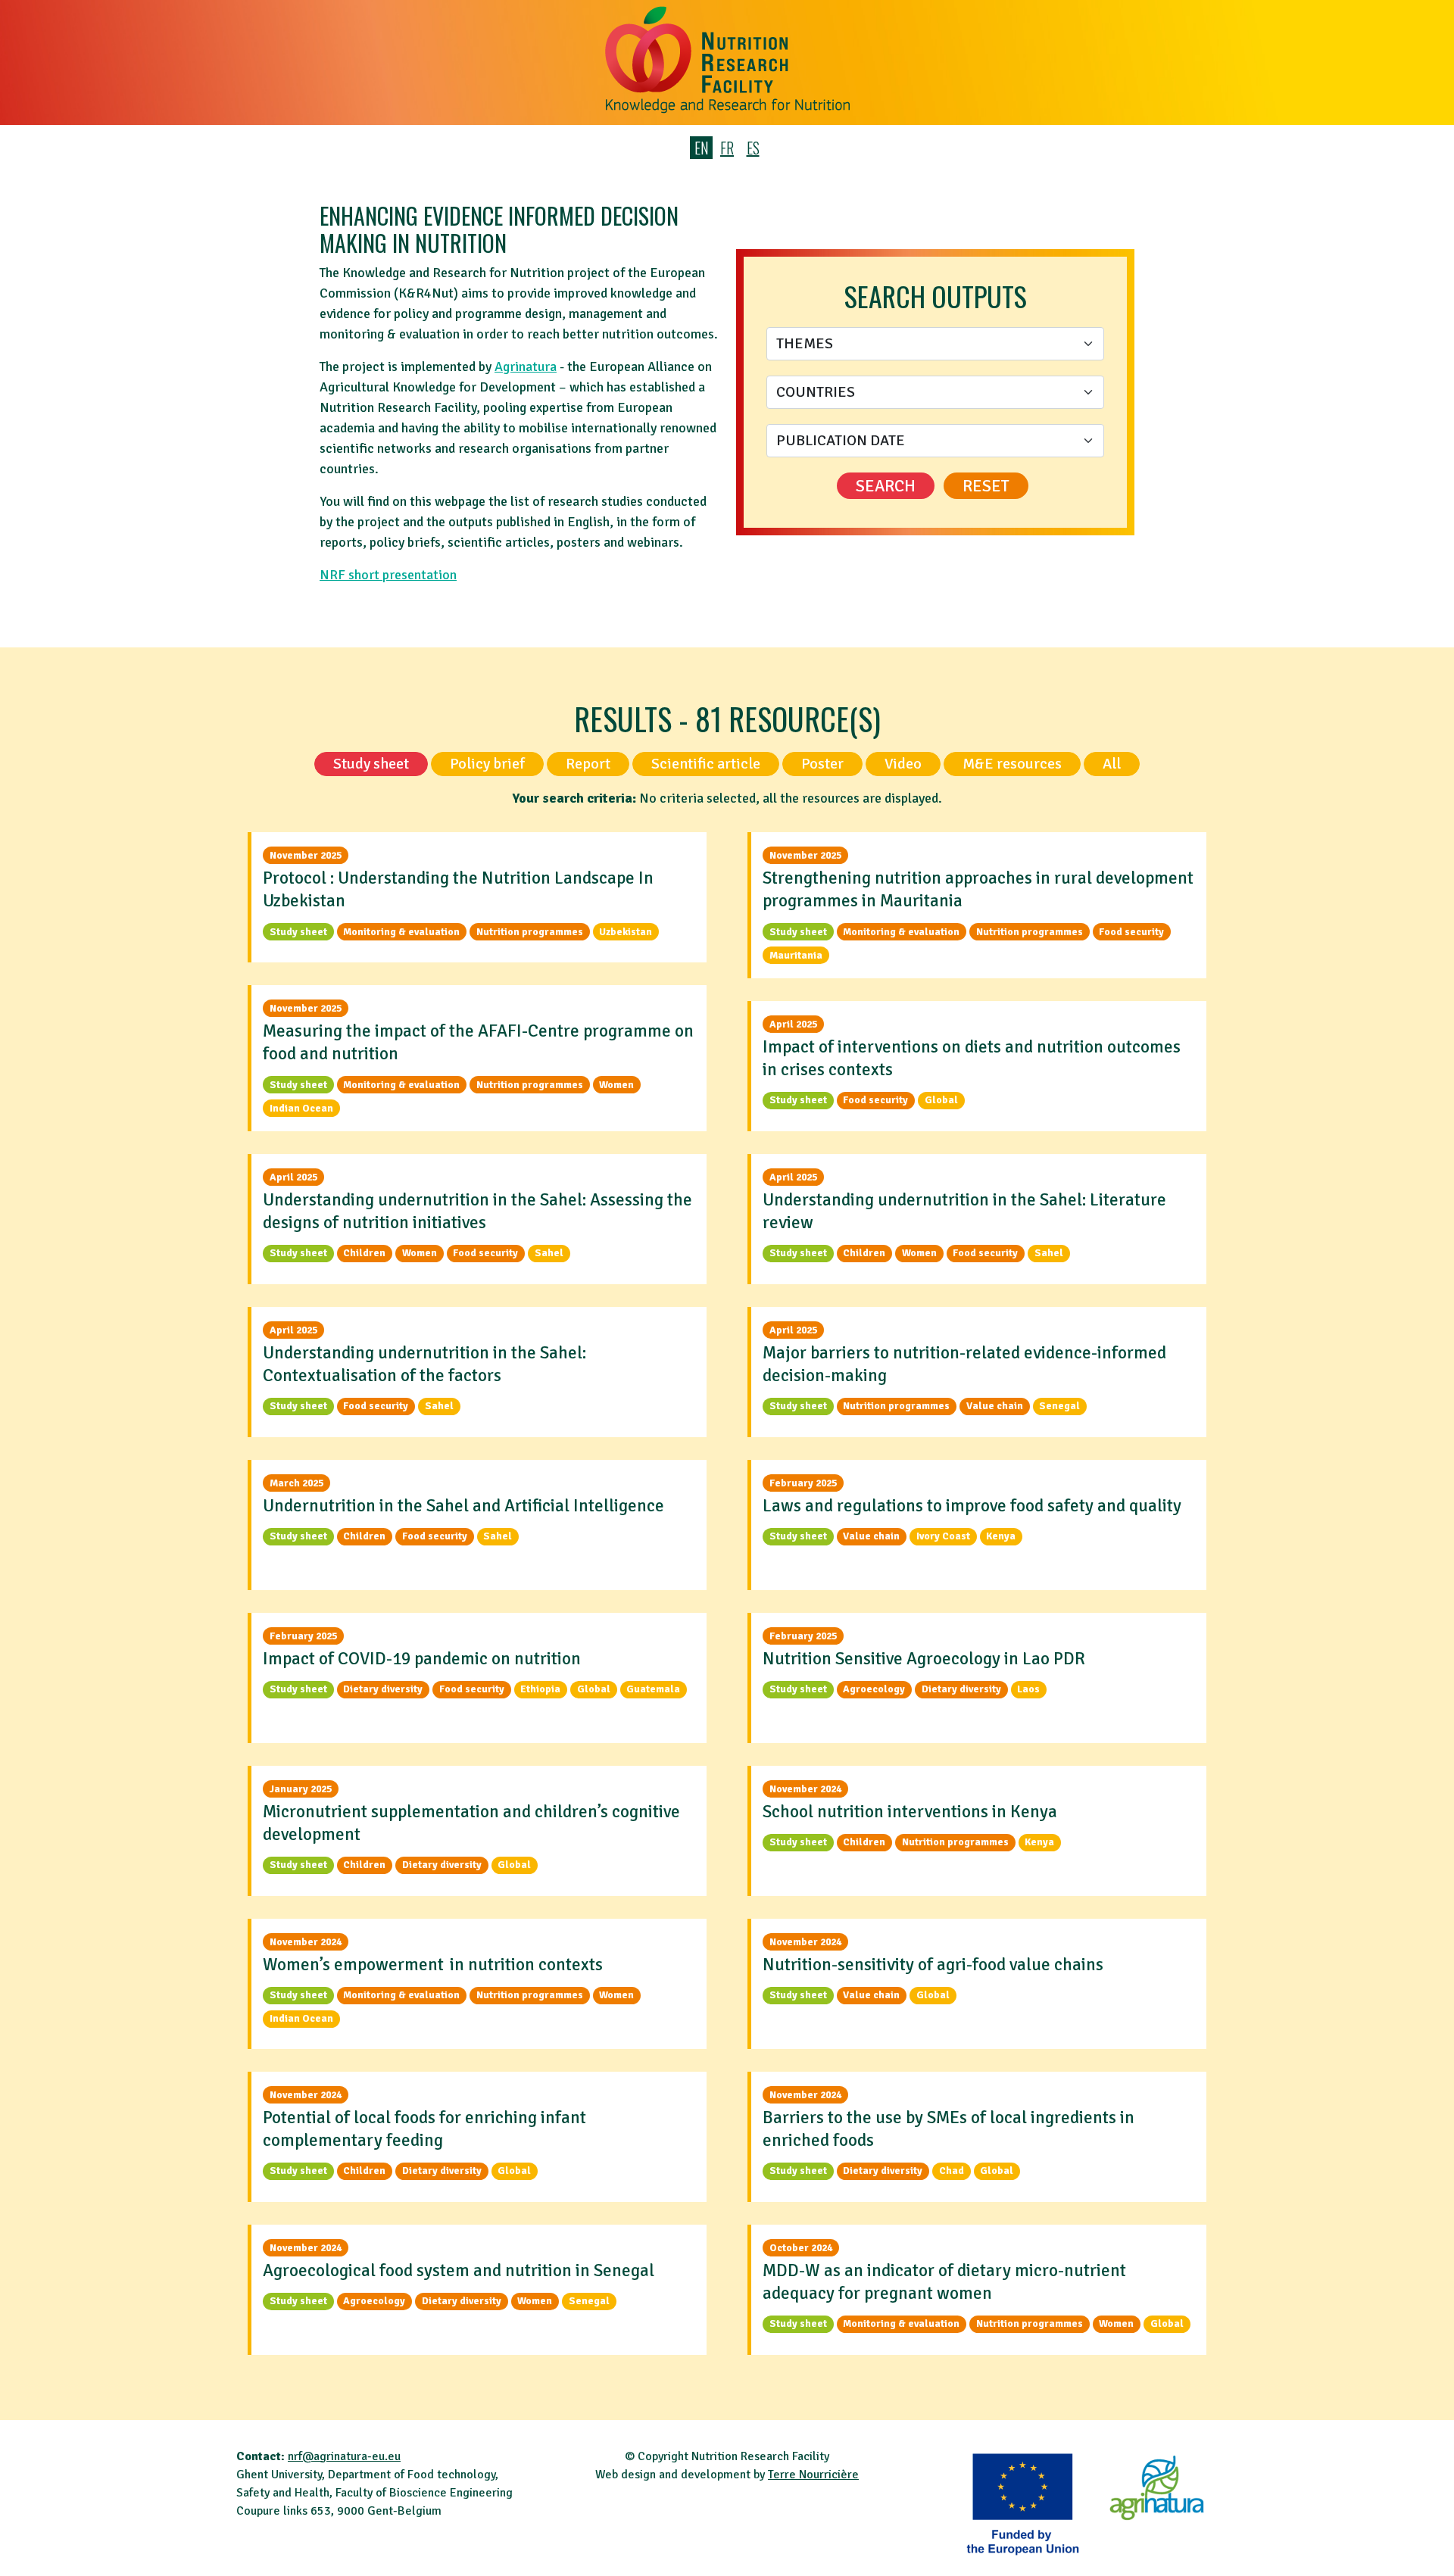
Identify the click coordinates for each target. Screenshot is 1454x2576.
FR (727, 148)
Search (886, 486)
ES (753, 148)
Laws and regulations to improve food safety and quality (972, 1506)
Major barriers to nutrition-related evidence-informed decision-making (964, 1364)
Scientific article (706, 764)
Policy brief (487, 764)
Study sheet (371, 764)
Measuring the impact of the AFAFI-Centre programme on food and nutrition (478, 1042)
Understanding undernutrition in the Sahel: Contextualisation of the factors (424, 1364)
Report (588, 764)
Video (903, 764)
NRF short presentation (388, 575)
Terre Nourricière (813, 2475)
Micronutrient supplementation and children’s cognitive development (471, 1823)
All (1112, 764)
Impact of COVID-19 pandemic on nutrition (422, 1659)
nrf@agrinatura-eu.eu (344, 2456)
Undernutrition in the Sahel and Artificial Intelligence (463, 1506)
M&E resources (1012, 764)
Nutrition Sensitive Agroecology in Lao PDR (924, 1659)
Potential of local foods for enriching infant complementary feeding (424, 2129)
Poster (822, 764)
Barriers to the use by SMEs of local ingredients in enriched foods (949, 2129)
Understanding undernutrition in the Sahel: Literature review (964, 1211)
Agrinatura (526, 366)
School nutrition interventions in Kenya (910, 1812)
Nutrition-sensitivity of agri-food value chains (934, 1965)
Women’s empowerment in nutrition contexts (433, 1965)
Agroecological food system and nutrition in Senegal (459, 2270)
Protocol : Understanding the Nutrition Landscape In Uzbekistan (458, 889)
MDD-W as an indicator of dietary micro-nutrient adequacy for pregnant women (944, 2282)
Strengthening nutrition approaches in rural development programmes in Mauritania (978, 889)
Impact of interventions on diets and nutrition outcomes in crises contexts (972, 1058)
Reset (986, 486)
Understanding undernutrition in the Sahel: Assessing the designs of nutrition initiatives (477, 1211)
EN (702, 148)
